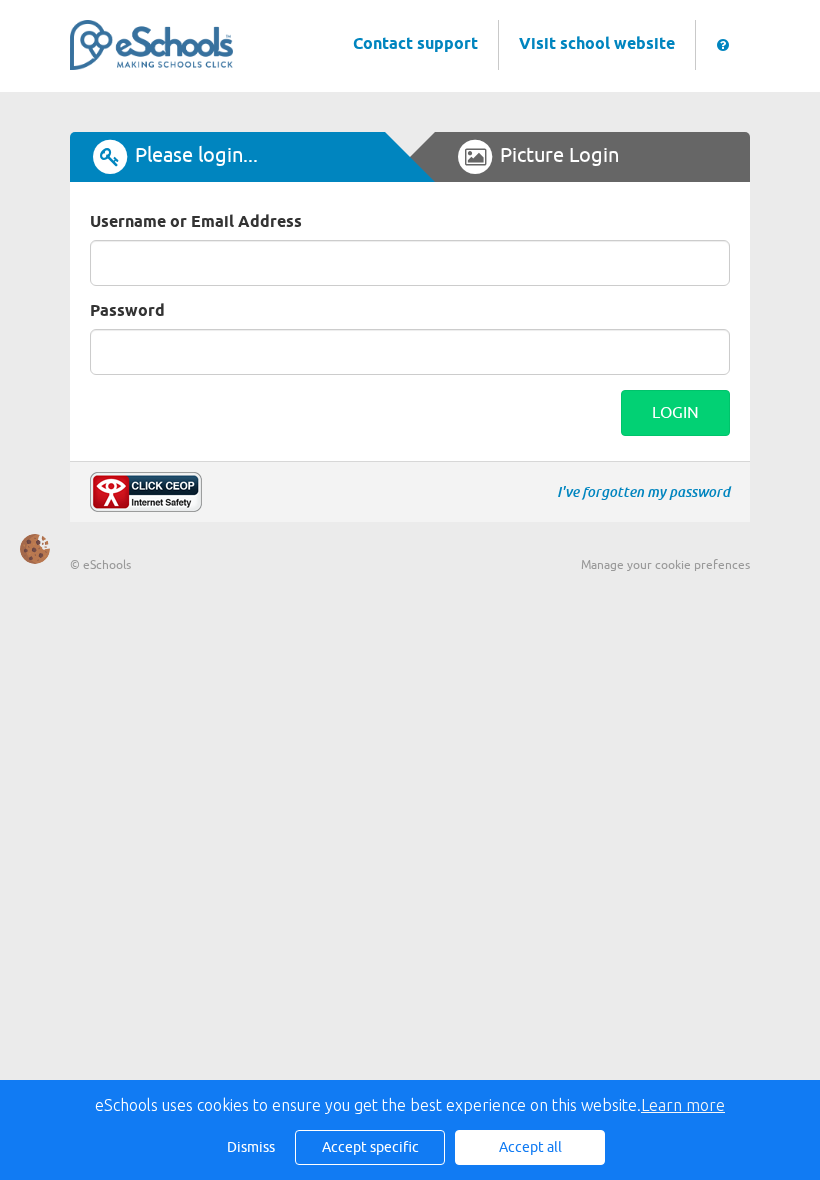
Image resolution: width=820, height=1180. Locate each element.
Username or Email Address (196, 222)
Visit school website (597, 44)
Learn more (683, 1105)
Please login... (196, 155)
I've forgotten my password (643, 492)
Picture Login (559, 155)
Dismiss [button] (251, 1147)
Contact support (415, 44)
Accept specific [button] (370, 1147)
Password (127, 311)
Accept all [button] (530, 1147)
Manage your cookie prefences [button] (665, 565)
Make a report (146, 492)
